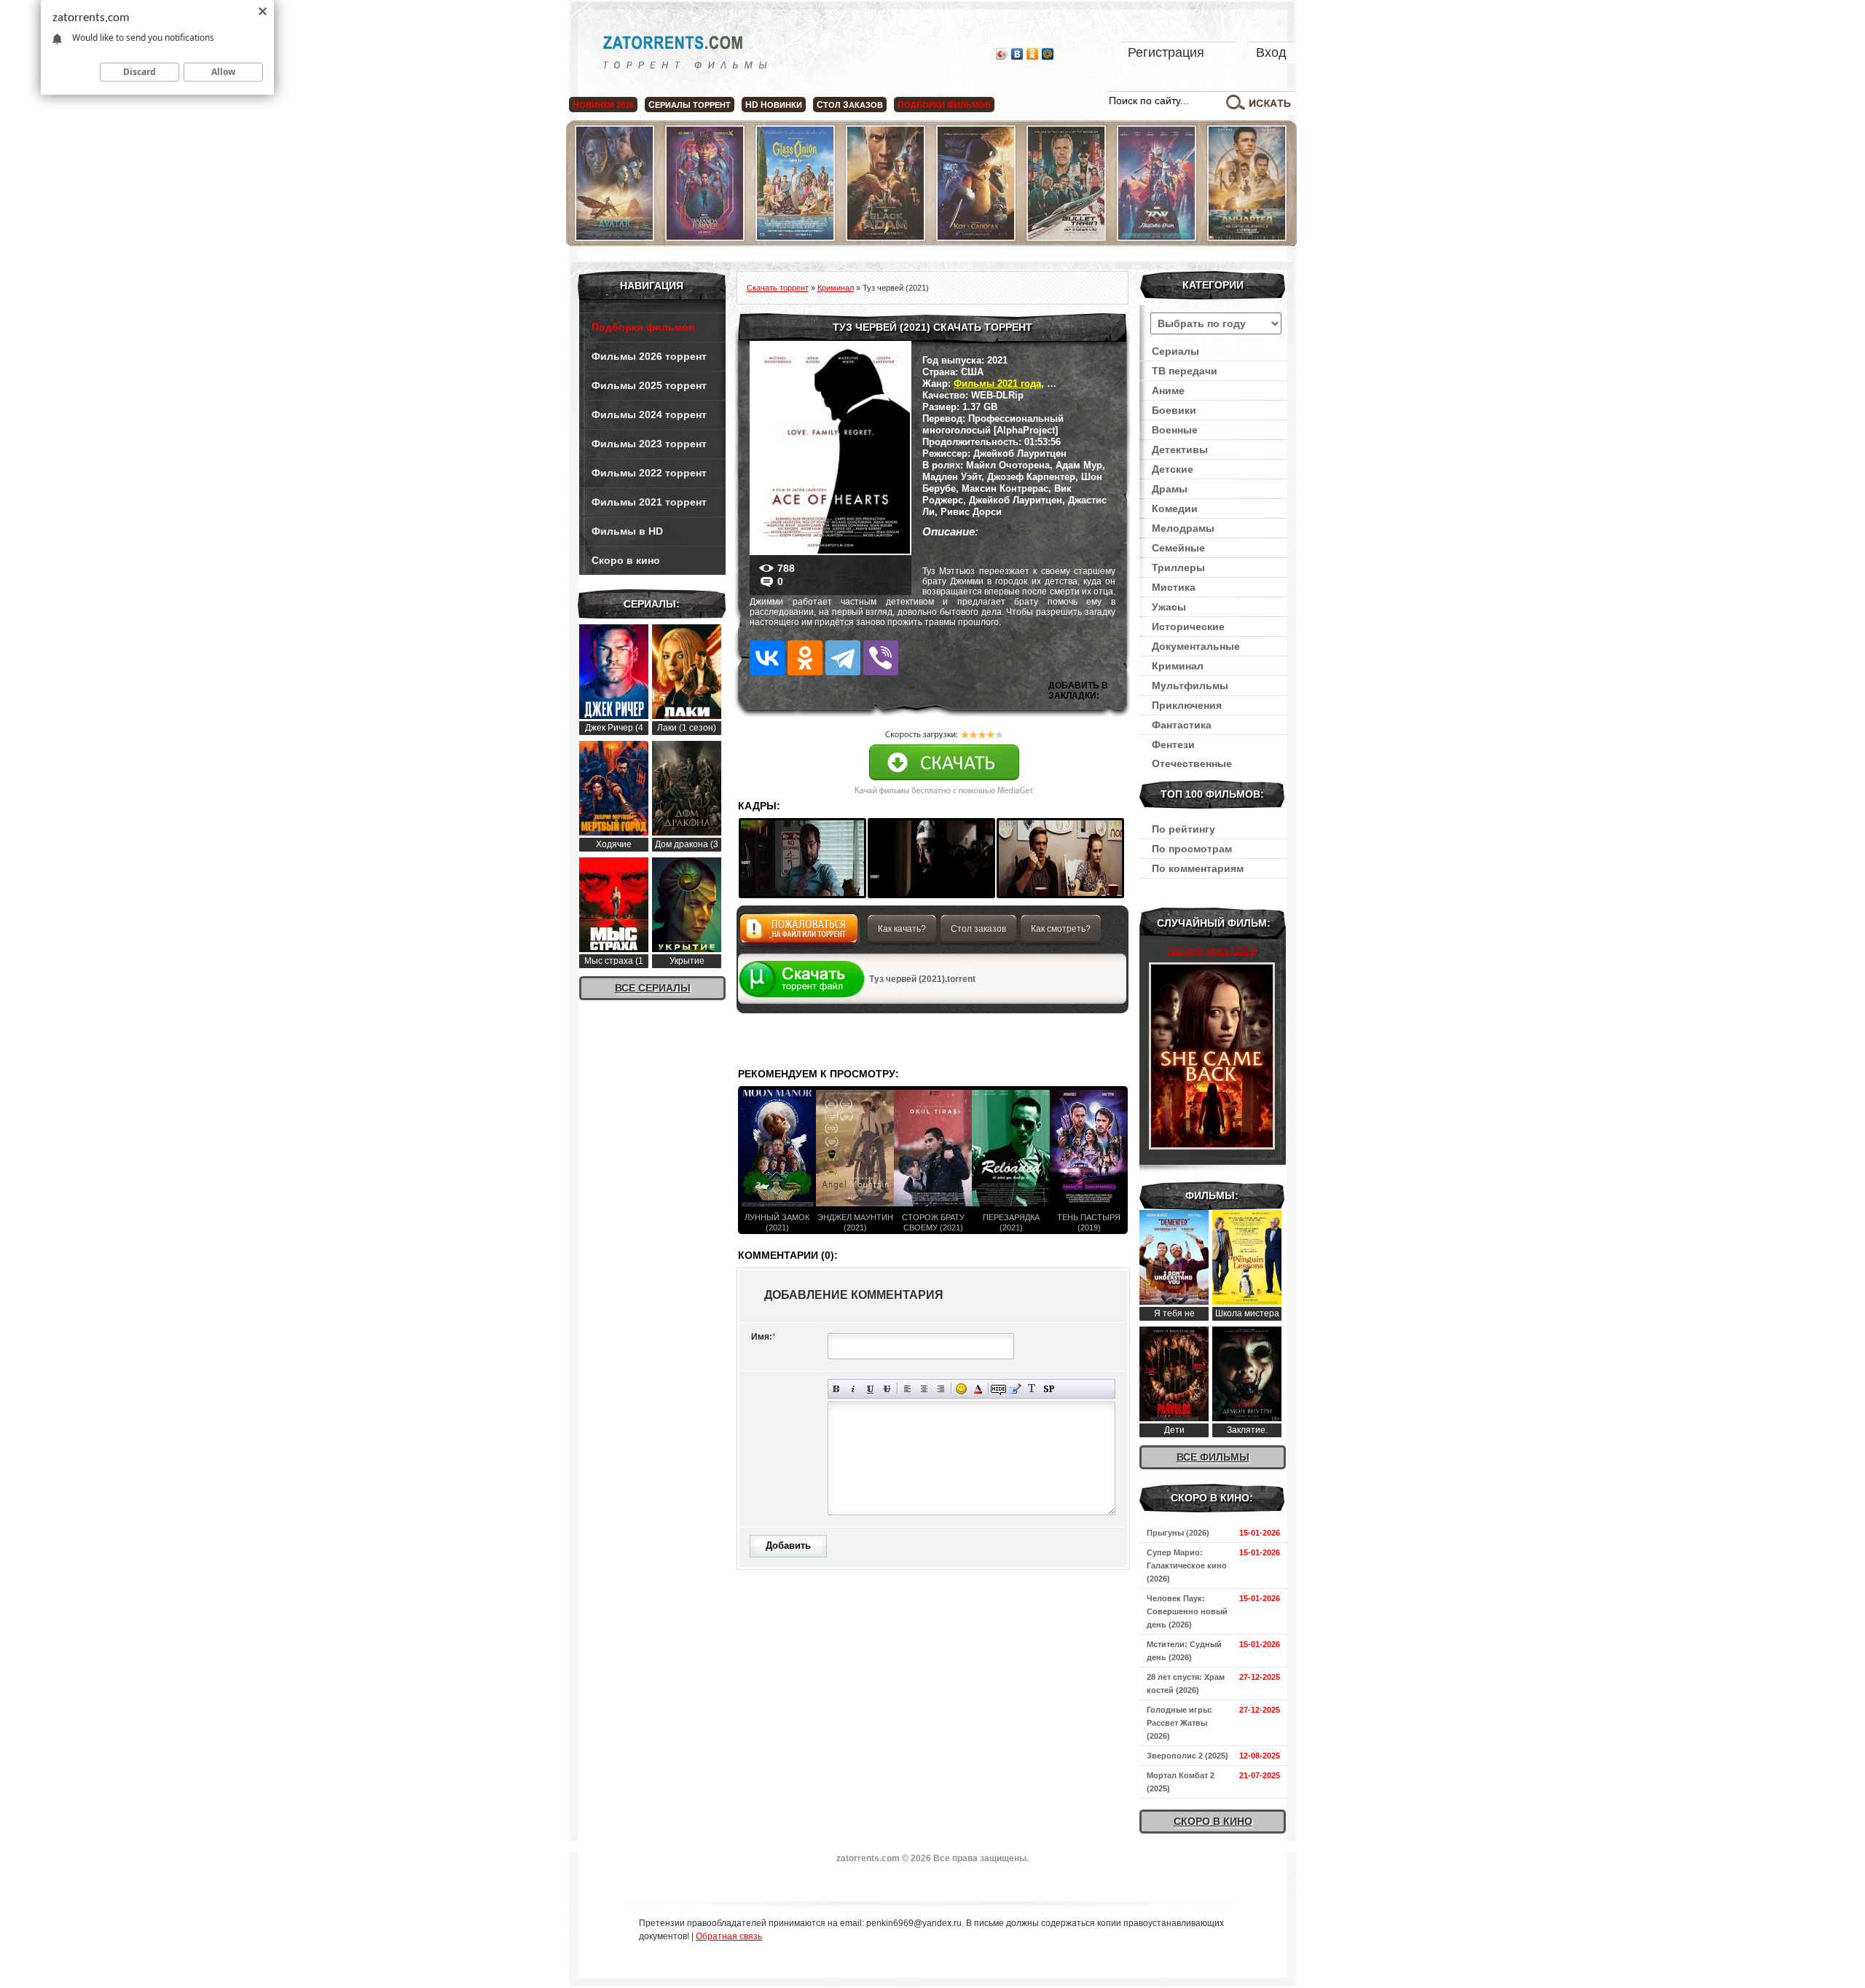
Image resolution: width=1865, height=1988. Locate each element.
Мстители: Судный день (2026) (1184, 1651)
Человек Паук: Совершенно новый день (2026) (1187, 1611)
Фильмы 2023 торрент (649, 444)
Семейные (1178, 548)
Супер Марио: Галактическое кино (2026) (1187, 1565)
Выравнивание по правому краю (941, 1389)
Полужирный (837, 1389)
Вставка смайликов (961, 1389)
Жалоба (799, 933)
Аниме (1168, 390)
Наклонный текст (853, 1389)
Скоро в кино (626, 560)
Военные (1175, 430)
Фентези (1173, 744)
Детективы (1180, 449)
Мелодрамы (1183, 528)
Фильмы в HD (627, 531)
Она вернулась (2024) (1212, 951)
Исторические (1188, 626)
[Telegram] (843, 658)
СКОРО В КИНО (1213, 1821)
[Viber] (881, 658)
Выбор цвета (978, 1389)
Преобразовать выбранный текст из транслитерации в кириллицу (1032, 1389)
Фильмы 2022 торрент (649, 473)
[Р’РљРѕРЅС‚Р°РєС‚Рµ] (767, 658)
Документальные (1196, 646)
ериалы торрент (690, 105)
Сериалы (1175, 351)
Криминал (1178, 666)
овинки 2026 (603, 105)
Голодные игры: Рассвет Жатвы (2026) (1179, 1723)
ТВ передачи (1185, 371)
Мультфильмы (1190, 685)
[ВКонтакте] (1017, 54)
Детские (1173, 469)
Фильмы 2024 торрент (649, 415)
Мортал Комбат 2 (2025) (1181, 1782)
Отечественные (1192, 763)
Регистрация (1166, 52)
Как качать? (902, 929)
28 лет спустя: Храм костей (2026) (1186, 1683)
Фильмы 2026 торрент (649, 356)
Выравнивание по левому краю (907, 1389)
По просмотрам (1192, 849)
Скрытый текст (998, 1389)
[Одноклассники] (1033, 54)
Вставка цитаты (1015, 1389)
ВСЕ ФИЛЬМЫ (1213, 1457)
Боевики (1174, 410)
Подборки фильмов (643, 327)
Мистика (1174, 587)
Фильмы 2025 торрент (649, 385)
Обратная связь (729, 1936)
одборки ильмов (944, 105)
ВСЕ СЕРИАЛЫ (653, 988)
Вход (1271, 52)
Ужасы (1169, 607)
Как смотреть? (1061, 929)
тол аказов (850, 105)
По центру (924, 1389)
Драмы (1170, 489)
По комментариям (1198, 868)
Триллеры (1178, 567)
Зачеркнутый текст (887, 1389)
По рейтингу (1183, 829)
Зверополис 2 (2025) (1187, 1756)
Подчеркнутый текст (870, 1389)
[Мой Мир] (1048, 54)
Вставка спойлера (1049, 1389)
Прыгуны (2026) (1178, 1533)
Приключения (1187, 705)
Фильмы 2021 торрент (649, 502)
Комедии (1175, 508)
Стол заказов (978, 929)
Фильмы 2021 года (997, 384)
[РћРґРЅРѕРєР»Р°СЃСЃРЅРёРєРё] (805, 658)
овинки (774, 105)
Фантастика (1182, 725)
